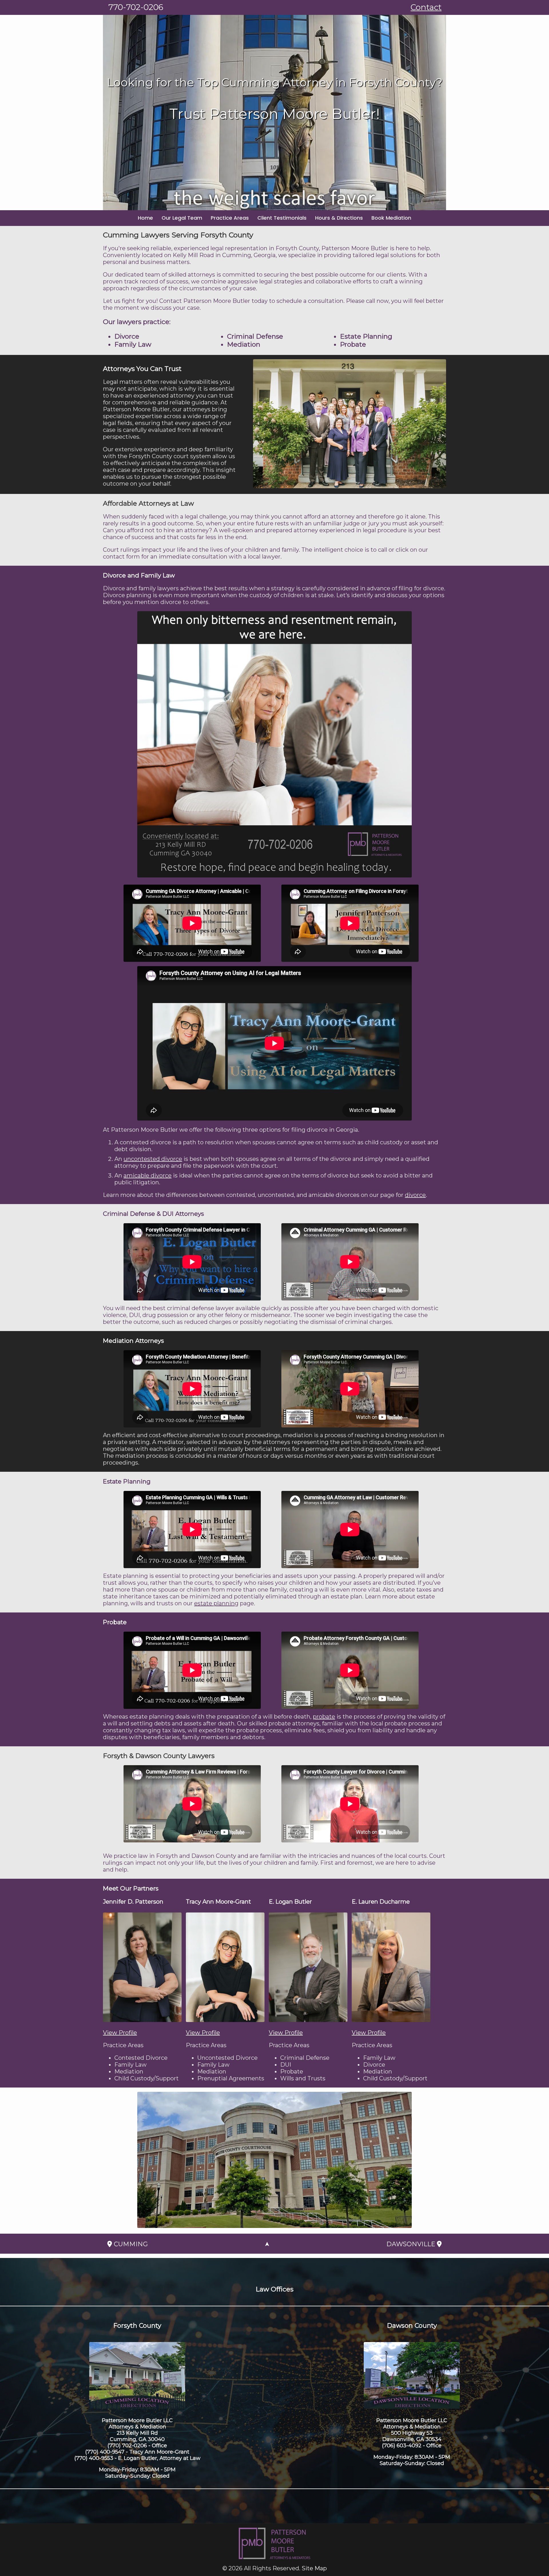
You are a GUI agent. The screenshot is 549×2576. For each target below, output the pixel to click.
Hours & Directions (339, 218)
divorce (415, 1195)
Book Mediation (391, 218)
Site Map (314, 2568)
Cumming (130, 2244)
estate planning (216, 1603)
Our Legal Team (182, 218)
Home (145, 218)
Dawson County (412, 2326)
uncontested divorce (153, 1159)
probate (324, 1717)
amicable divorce (148, 1175)
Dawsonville (412, 2244)
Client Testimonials (282, 218)
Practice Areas (230, 218)
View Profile (120, 2033)
